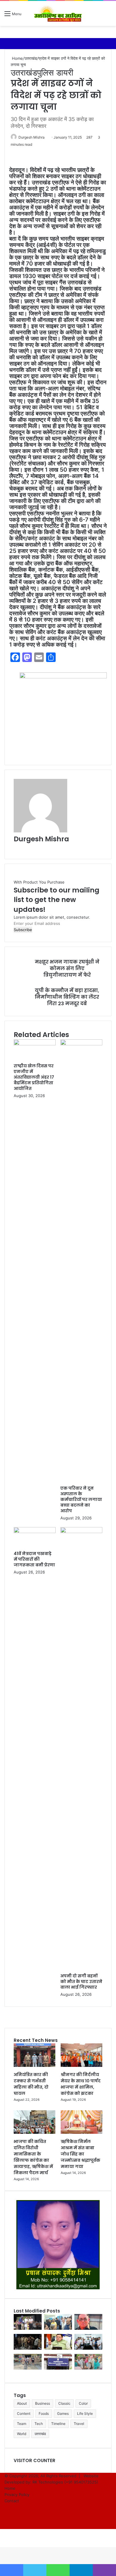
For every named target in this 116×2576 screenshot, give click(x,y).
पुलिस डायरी (55, 73)
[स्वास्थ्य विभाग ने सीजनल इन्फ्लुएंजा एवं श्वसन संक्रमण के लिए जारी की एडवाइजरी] (58, 2368)
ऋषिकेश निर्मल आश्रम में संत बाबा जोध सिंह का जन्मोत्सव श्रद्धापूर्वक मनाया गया (80, 2154)
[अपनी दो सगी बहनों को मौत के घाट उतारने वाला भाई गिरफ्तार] (81, 1532)
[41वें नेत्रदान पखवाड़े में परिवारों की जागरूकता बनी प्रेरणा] (35, 1532)
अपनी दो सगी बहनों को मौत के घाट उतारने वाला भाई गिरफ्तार (81, 1982)
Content (24, 2413)
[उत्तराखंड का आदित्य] (58, 13)
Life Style (85, 2413)
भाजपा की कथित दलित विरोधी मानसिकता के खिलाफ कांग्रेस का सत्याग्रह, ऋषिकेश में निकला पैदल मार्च (33, 2157)
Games (63, 2413)
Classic (64, 2403)
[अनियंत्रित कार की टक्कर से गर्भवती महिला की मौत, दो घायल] (35, 2065)
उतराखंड (31, 58)
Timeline (58, 2424)
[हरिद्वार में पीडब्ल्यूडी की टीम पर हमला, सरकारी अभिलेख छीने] (88, 2368)
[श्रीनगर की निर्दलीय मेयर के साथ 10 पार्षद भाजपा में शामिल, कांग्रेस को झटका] (81, 2065)
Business (43, 2403)
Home (17, 58)
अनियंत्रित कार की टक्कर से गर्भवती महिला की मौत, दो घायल (31, 2084)
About (22, 2403)
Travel (79, 2424)
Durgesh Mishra (32, 137)
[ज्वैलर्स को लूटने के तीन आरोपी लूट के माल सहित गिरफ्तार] (28, 2368)
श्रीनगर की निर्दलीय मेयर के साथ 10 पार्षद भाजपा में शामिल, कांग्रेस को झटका (81, 2084)
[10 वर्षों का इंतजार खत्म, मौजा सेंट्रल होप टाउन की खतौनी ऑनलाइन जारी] (58, 2348)
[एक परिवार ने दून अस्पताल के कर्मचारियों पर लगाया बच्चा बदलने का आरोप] (81, 1044)
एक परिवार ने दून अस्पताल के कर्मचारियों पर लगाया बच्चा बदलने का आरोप (81, 1499)
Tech (39, 2424)
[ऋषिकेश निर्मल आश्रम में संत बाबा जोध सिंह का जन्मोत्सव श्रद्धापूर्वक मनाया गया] (81, 2132)
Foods (44, 2413)
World (22, 2434)
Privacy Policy (17, 2495)
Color (83, 2403)
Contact (12, 2501)
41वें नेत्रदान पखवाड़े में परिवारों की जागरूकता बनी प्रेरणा (34, 1559)
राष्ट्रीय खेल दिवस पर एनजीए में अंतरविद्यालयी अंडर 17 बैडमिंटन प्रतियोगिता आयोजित (34, 1077)
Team (22, 2424)
